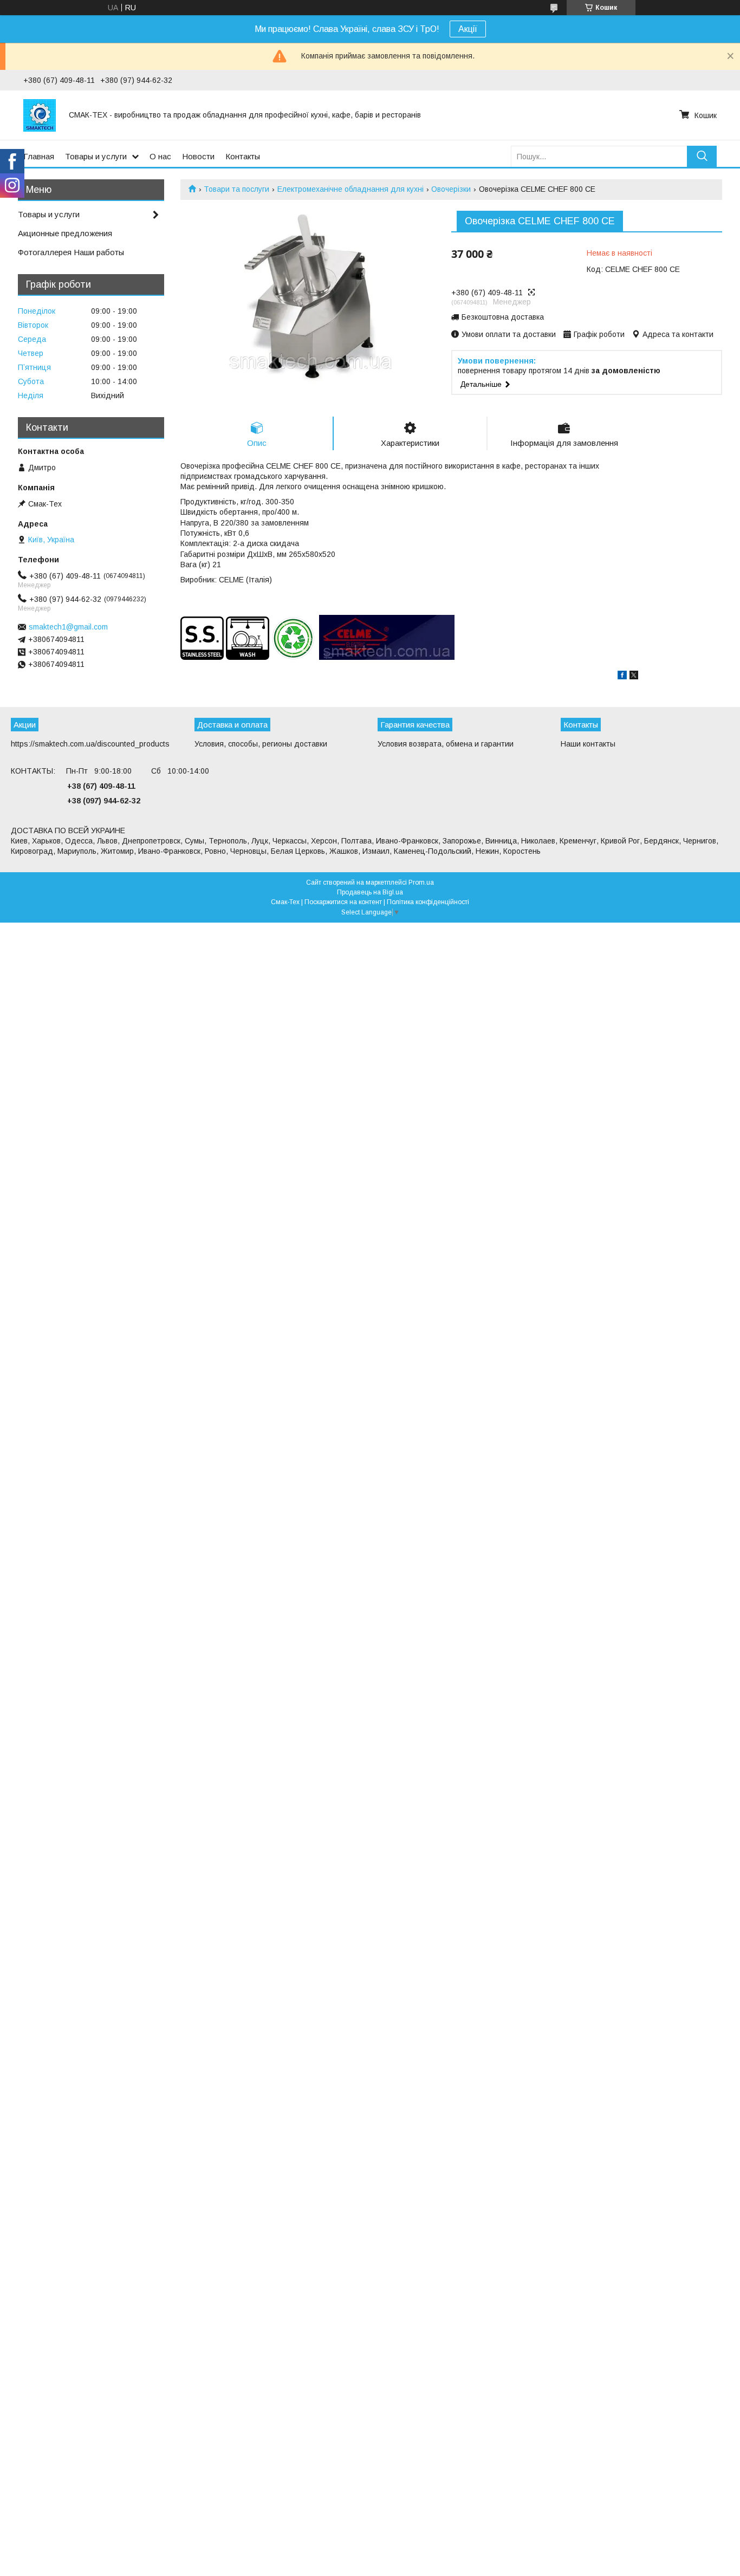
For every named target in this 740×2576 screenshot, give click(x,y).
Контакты (243, 156)
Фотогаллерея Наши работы (71, 252)
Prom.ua (421, 883)
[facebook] (622, 677)
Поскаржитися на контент (343, 902)
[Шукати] (702, 156)
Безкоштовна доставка (503, 317)
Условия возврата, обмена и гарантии (446, 744)
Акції (468, 29)
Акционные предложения (65, 233)
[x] (634, 677)
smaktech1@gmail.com (68, 627)
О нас (160, 156)
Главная (39, 156)
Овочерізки (451, 189)
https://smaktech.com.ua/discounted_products (90, 744)
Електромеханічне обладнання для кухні (350, 189)
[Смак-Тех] (40, 115)
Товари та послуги (236, 189)
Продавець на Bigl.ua (370, 892)
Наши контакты (588, 744)
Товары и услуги (96, 156)
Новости (198, 156)
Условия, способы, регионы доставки (261, 744)
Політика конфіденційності (428, 902)
